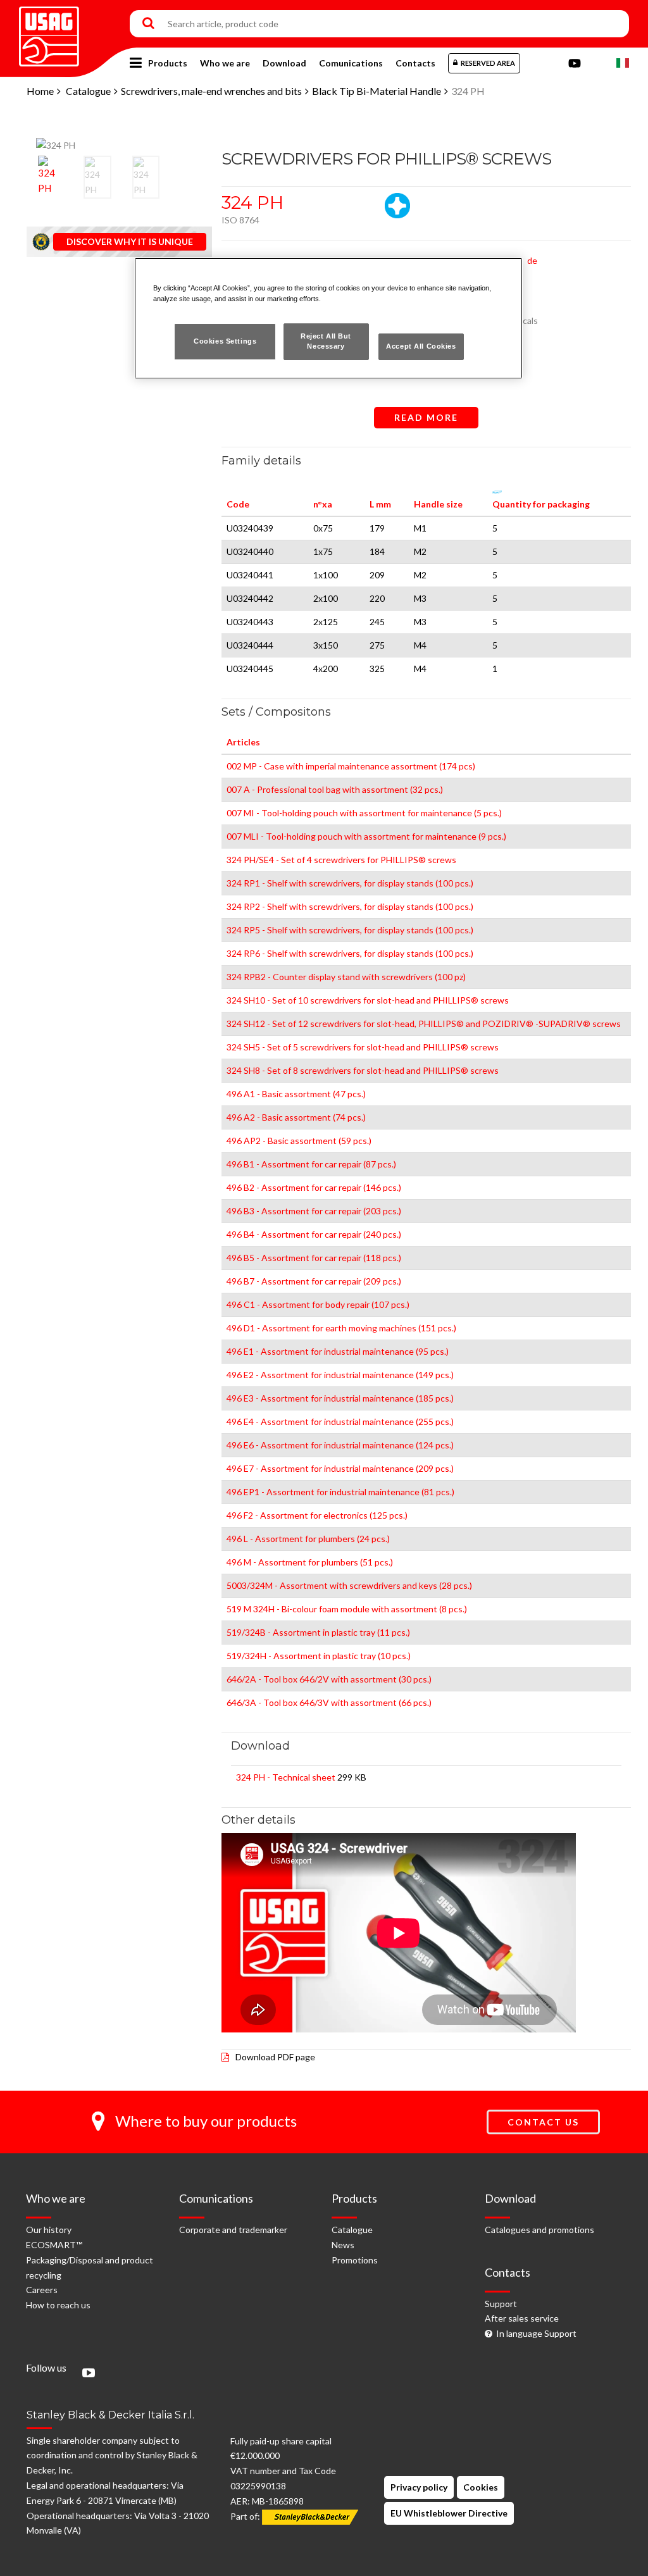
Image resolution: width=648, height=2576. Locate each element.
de (532, 260)
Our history (49, 2230)
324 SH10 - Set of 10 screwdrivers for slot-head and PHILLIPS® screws (368, 1000)
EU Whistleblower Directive (449, 2513)
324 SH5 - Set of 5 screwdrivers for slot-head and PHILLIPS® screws (363, 1047)
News (343, 2245)
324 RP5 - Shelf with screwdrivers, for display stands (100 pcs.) (350, 930)
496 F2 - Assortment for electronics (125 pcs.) (317, 1515)
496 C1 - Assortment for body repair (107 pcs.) (318, 1304)
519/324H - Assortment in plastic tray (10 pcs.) (319, 1656)
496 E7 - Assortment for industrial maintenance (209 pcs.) (340, 1468)
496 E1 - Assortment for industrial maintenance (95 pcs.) (338, 1351)
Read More (426, 417)
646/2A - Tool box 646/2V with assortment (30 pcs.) (329, 1679)
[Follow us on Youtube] (85, 2374)
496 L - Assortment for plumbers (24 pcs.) (308, 1539)
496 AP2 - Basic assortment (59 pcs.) (299, 1141)
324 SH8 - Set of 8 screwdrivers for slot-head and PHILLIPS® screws (363, 1070)
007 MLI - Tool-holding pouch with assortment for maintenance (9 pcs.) (366, 836)
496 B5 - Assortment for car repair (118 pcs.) (314, 1258)
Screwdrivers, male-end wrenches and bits (211, 91)
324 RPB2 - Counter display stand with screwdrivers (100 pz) (346, 977)
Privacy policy (419, 2487)
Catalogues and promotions (539, 2230)
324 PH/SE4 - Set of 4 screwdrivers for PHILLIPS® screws (341, 860)
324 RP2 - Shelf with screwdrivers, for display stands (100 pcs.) (350, 906)
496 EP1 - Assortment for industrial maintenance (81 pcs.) (340, 1492)
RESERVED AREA (488, 63)
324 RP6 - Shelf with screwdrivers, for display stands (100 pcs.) (350, 953)
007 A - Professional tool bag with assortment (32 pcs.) (335, 789)
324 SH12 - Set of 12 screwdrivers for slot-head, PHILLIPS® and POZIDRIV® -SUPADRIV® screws (424, 1024)
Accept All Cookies (421, 346)
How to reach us (58, 2305)
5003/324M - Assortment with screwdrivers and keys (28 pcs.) (349, 1585)
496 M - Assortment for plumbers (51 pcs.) (310, 1562)
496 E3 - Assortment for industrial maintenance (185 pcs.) (340, 1398)
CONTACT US (543, 2122)
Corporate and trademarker (233, 2230)
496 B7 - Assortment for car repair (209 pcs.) (314, 1281)
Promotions (355, 2260)
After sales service (522, 2318)
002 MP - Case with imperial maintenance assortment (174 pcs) (351, 766)
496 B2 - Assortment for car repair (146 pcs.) (314, 1187)
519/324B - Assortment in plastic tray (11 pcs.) (318, 1632)
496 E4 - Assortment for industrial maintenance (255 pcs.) (340, 1422)
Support (501, 2304)
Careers (42, 2290)
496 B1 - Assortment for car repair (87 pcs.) (311, 1164)
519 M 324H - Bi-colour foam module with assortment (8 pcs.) (347, 1609)
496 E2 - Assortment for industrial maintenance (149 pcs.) (340, 1375)
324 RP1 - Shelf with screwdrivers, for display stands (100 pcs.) (350, 883)
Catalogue (88, 91)
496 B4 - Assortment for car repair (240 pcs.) (314, 1234)
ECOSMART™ (54, 2245)
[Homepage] (49, 32)
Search (148, 24)
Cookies (481, 2487)
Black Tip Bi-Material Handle (377, 91)
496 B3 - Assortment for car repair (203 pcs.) (314, 1211)
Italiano (623, 63)
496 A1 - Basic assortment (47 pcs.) (296, 1094)
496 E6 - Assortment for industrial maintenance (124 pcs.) (340, 1445)
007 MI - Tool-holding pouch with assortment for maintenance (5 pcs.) (364, 813)
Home (40, 91)
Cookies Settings (225, 341)
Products (168, 63)
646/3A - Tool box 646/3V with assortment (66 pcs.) (329, 1702)
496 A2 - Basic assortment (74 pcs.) (296, 1117)
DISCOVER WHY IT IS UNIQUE (130, 241)
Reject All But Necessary (326, 341)
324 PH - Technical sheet (286, 1777)
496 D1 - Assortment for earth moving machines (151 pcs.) (341, 1328)
